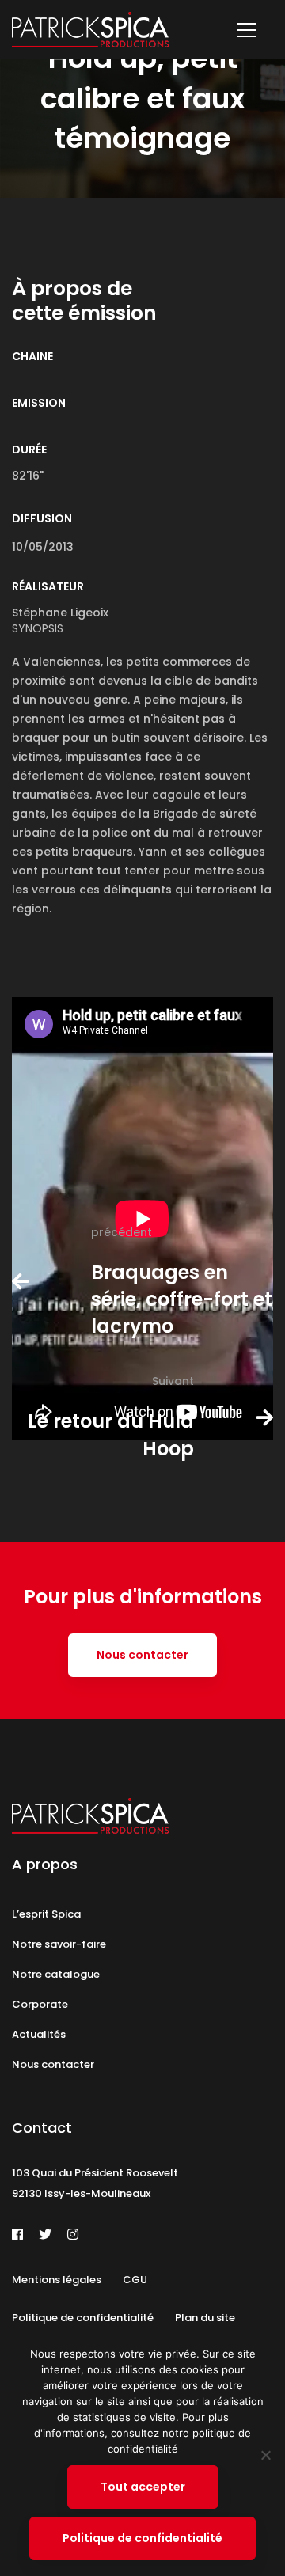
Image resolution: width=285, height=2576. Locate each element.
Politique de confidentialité (142, 2538)
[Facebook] (17, 2234)
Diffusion (42, 518)
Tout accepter (143, 2487)
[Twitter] (45, 2234)
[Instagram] (73, 2234)
